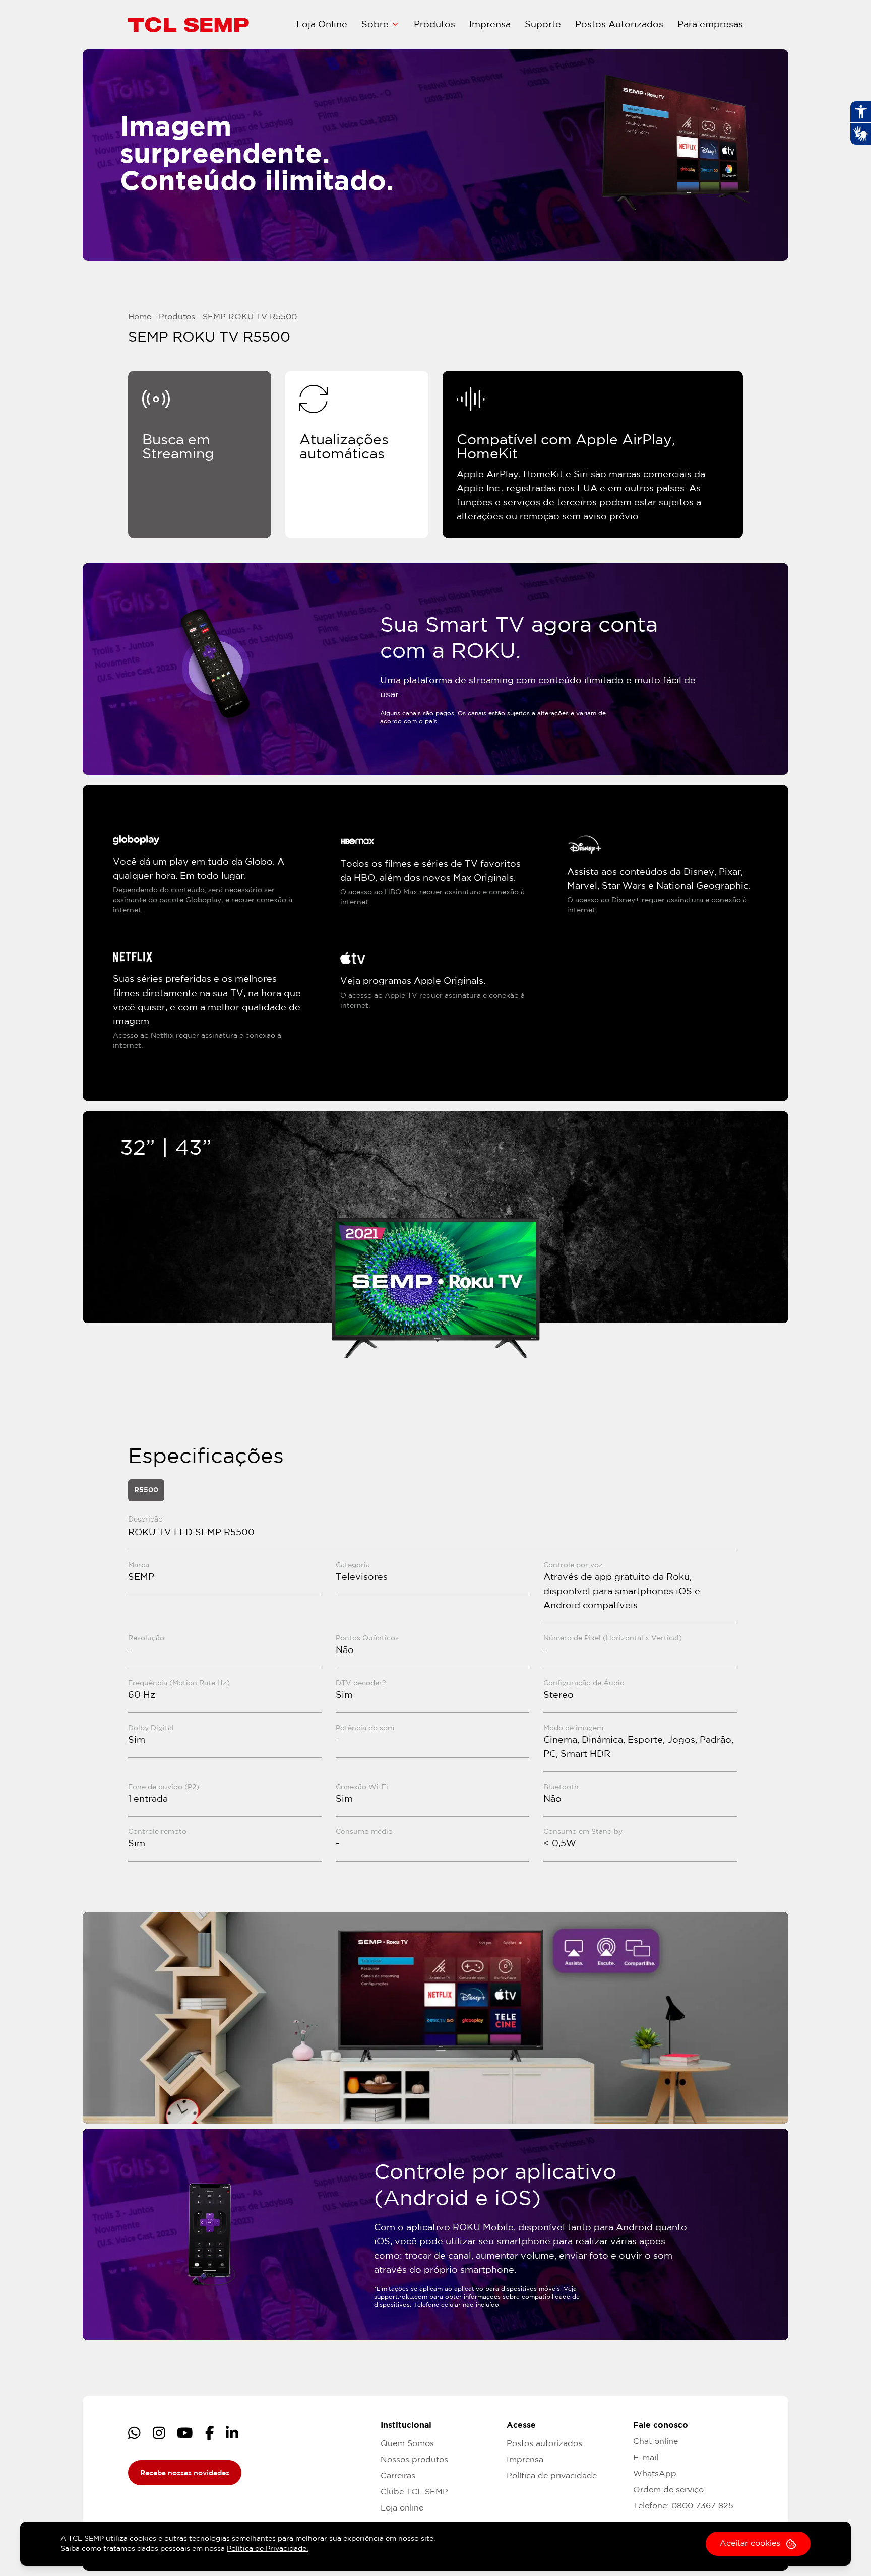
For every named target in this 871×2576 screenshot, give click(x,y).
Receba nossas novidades (185, 2473)
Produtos (434, 25)
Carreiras (398, 2476)
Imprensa (490, 25)
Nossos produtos (414, 2460)
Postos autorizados (544, 2444)
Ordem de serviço (668, 2490)
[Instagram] (159, 2433)
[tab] (146, 1490)
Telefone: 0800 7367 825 (683, 2506)
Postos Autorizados (619, 25)
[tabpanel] (435, 1688)
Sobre (375, 25)
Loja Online (322, 25)
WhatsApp (655, 2474)
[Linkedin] (232, 2433)
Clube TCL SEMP (414, 2492)
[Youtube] (185, 2433)
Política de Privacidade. (267, 2549)
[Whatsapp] (134, 2433)
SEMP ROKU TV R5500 (250, 317)
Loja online (402, 2508)
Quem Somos (407, 2444)
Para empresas (710, 25)
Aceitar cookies (750, 2544)
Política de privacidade (552, 2476)
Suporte (543, 25)
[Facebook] (210, 2433)
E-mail (646, 2458)
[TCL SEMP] (189, 25)
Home (140, 317)
